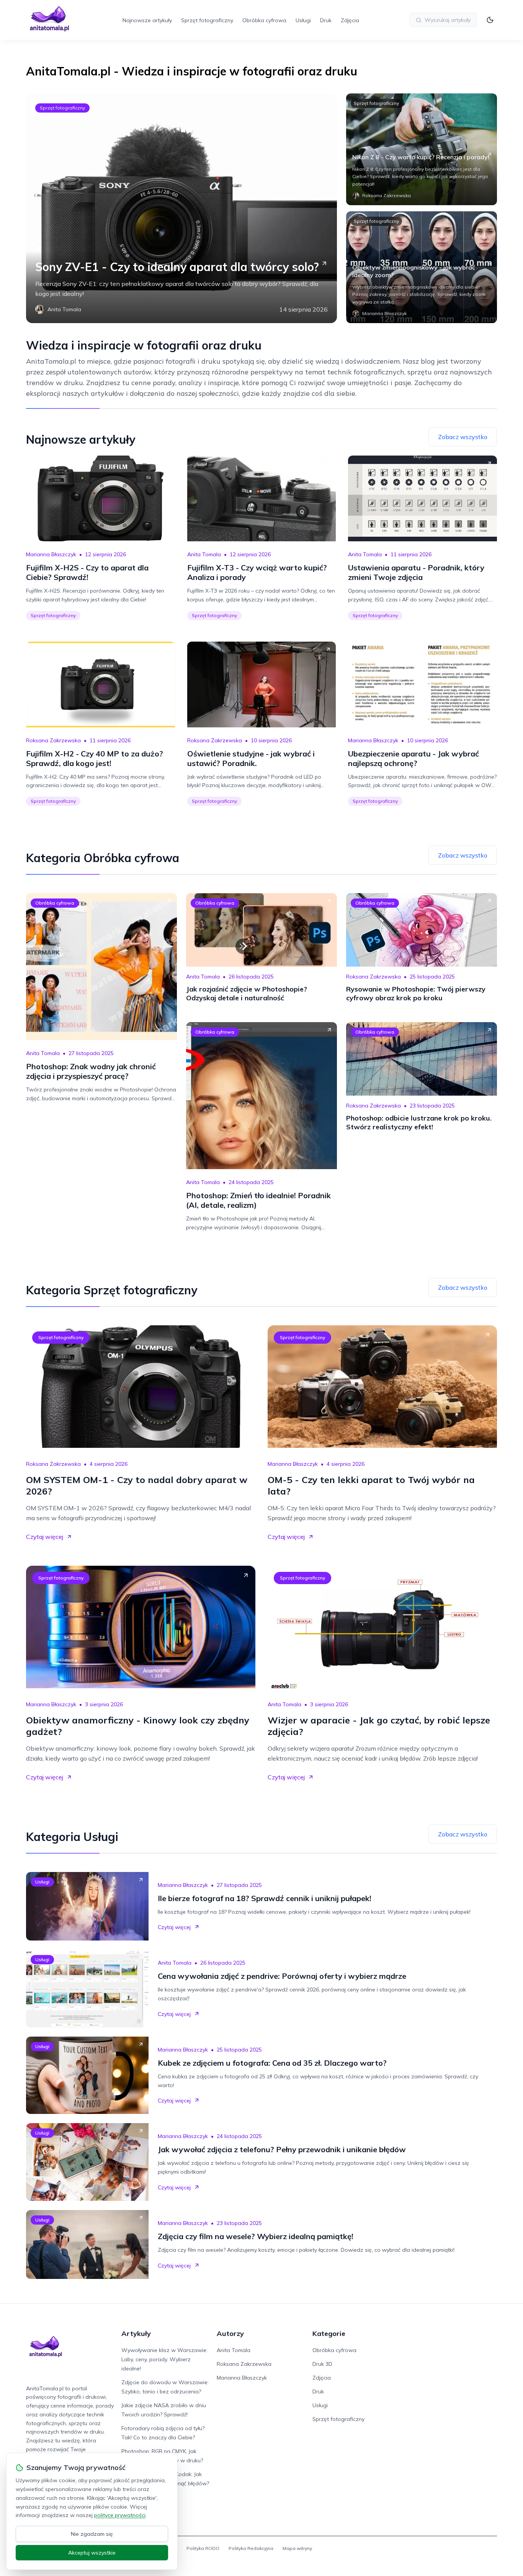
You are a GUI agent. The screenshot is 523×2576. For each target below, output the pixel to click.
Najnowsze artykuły (147, 20)
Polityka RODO (203, 2548)
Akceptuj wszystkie (92, 2553)
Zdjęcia (350, 20)
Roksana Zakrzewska (53, 740)
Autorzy (230, 2333)
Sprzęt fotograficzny (207, 20)
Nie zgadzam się (92, 2534)
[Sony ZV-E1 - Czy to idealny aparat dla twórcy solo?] (181, 208)
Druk (326, 20)
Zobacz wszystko (463, 437)
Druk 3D (322, 2364)
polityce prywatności (120, 2515)
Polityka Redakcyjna (251, 2548)
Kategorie (329, 2333)
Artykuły (136, 2333)
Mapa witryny (297, 2548)
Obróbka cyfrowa (264, 20)
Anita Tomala (204, 554)
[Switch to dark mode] (490, 20)
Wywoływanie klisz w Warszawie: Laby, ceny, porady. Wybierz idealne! (164, 2359)
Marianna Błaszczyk (51, 554)
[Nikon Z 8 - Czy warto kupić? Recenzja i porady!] (422, 149)
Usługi (303, 20)
